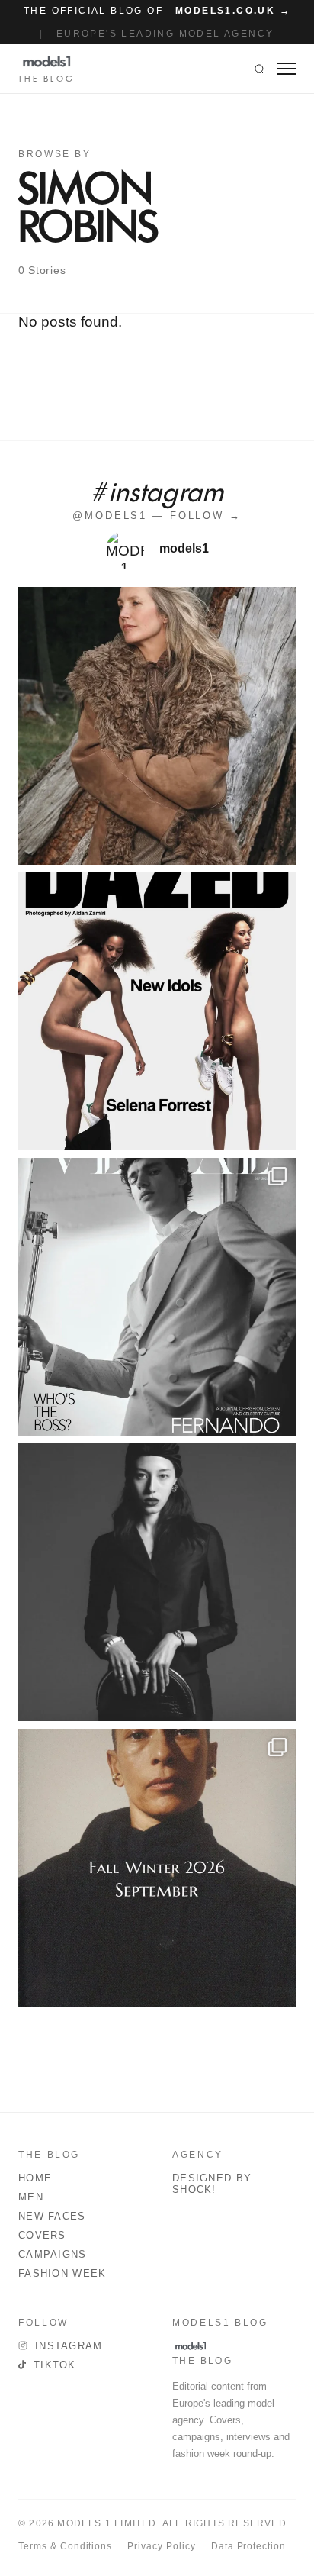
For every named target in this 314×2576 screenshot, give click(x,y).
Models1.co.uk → (233, 11)
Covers (42, 2235)
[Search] (260, 69)
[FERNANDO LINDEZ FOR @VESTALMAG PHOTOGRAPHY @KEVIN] (157, 1297)
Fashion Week (62, 2273)
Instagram (69, 2346)
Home (35, 2178)
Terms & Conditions (65, 2546)
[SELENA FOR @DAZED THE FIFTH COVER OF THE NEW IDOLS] (157, 1011)
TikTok (55, 2365)
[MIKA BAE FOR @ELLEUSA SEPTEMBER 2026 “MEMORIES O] (157, 1582)
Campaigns (53, 2254)
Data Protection (248, 2546)
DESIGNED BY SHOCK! (212, 2184)
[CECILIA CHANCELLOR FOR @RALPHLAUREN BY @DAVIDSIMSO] (157, 726)
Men (31, 2197)
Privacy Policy (161, 2546)
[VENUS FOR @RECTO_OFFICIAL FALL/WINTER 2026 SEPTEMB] (157, 1868)
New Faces (52, 2216)
